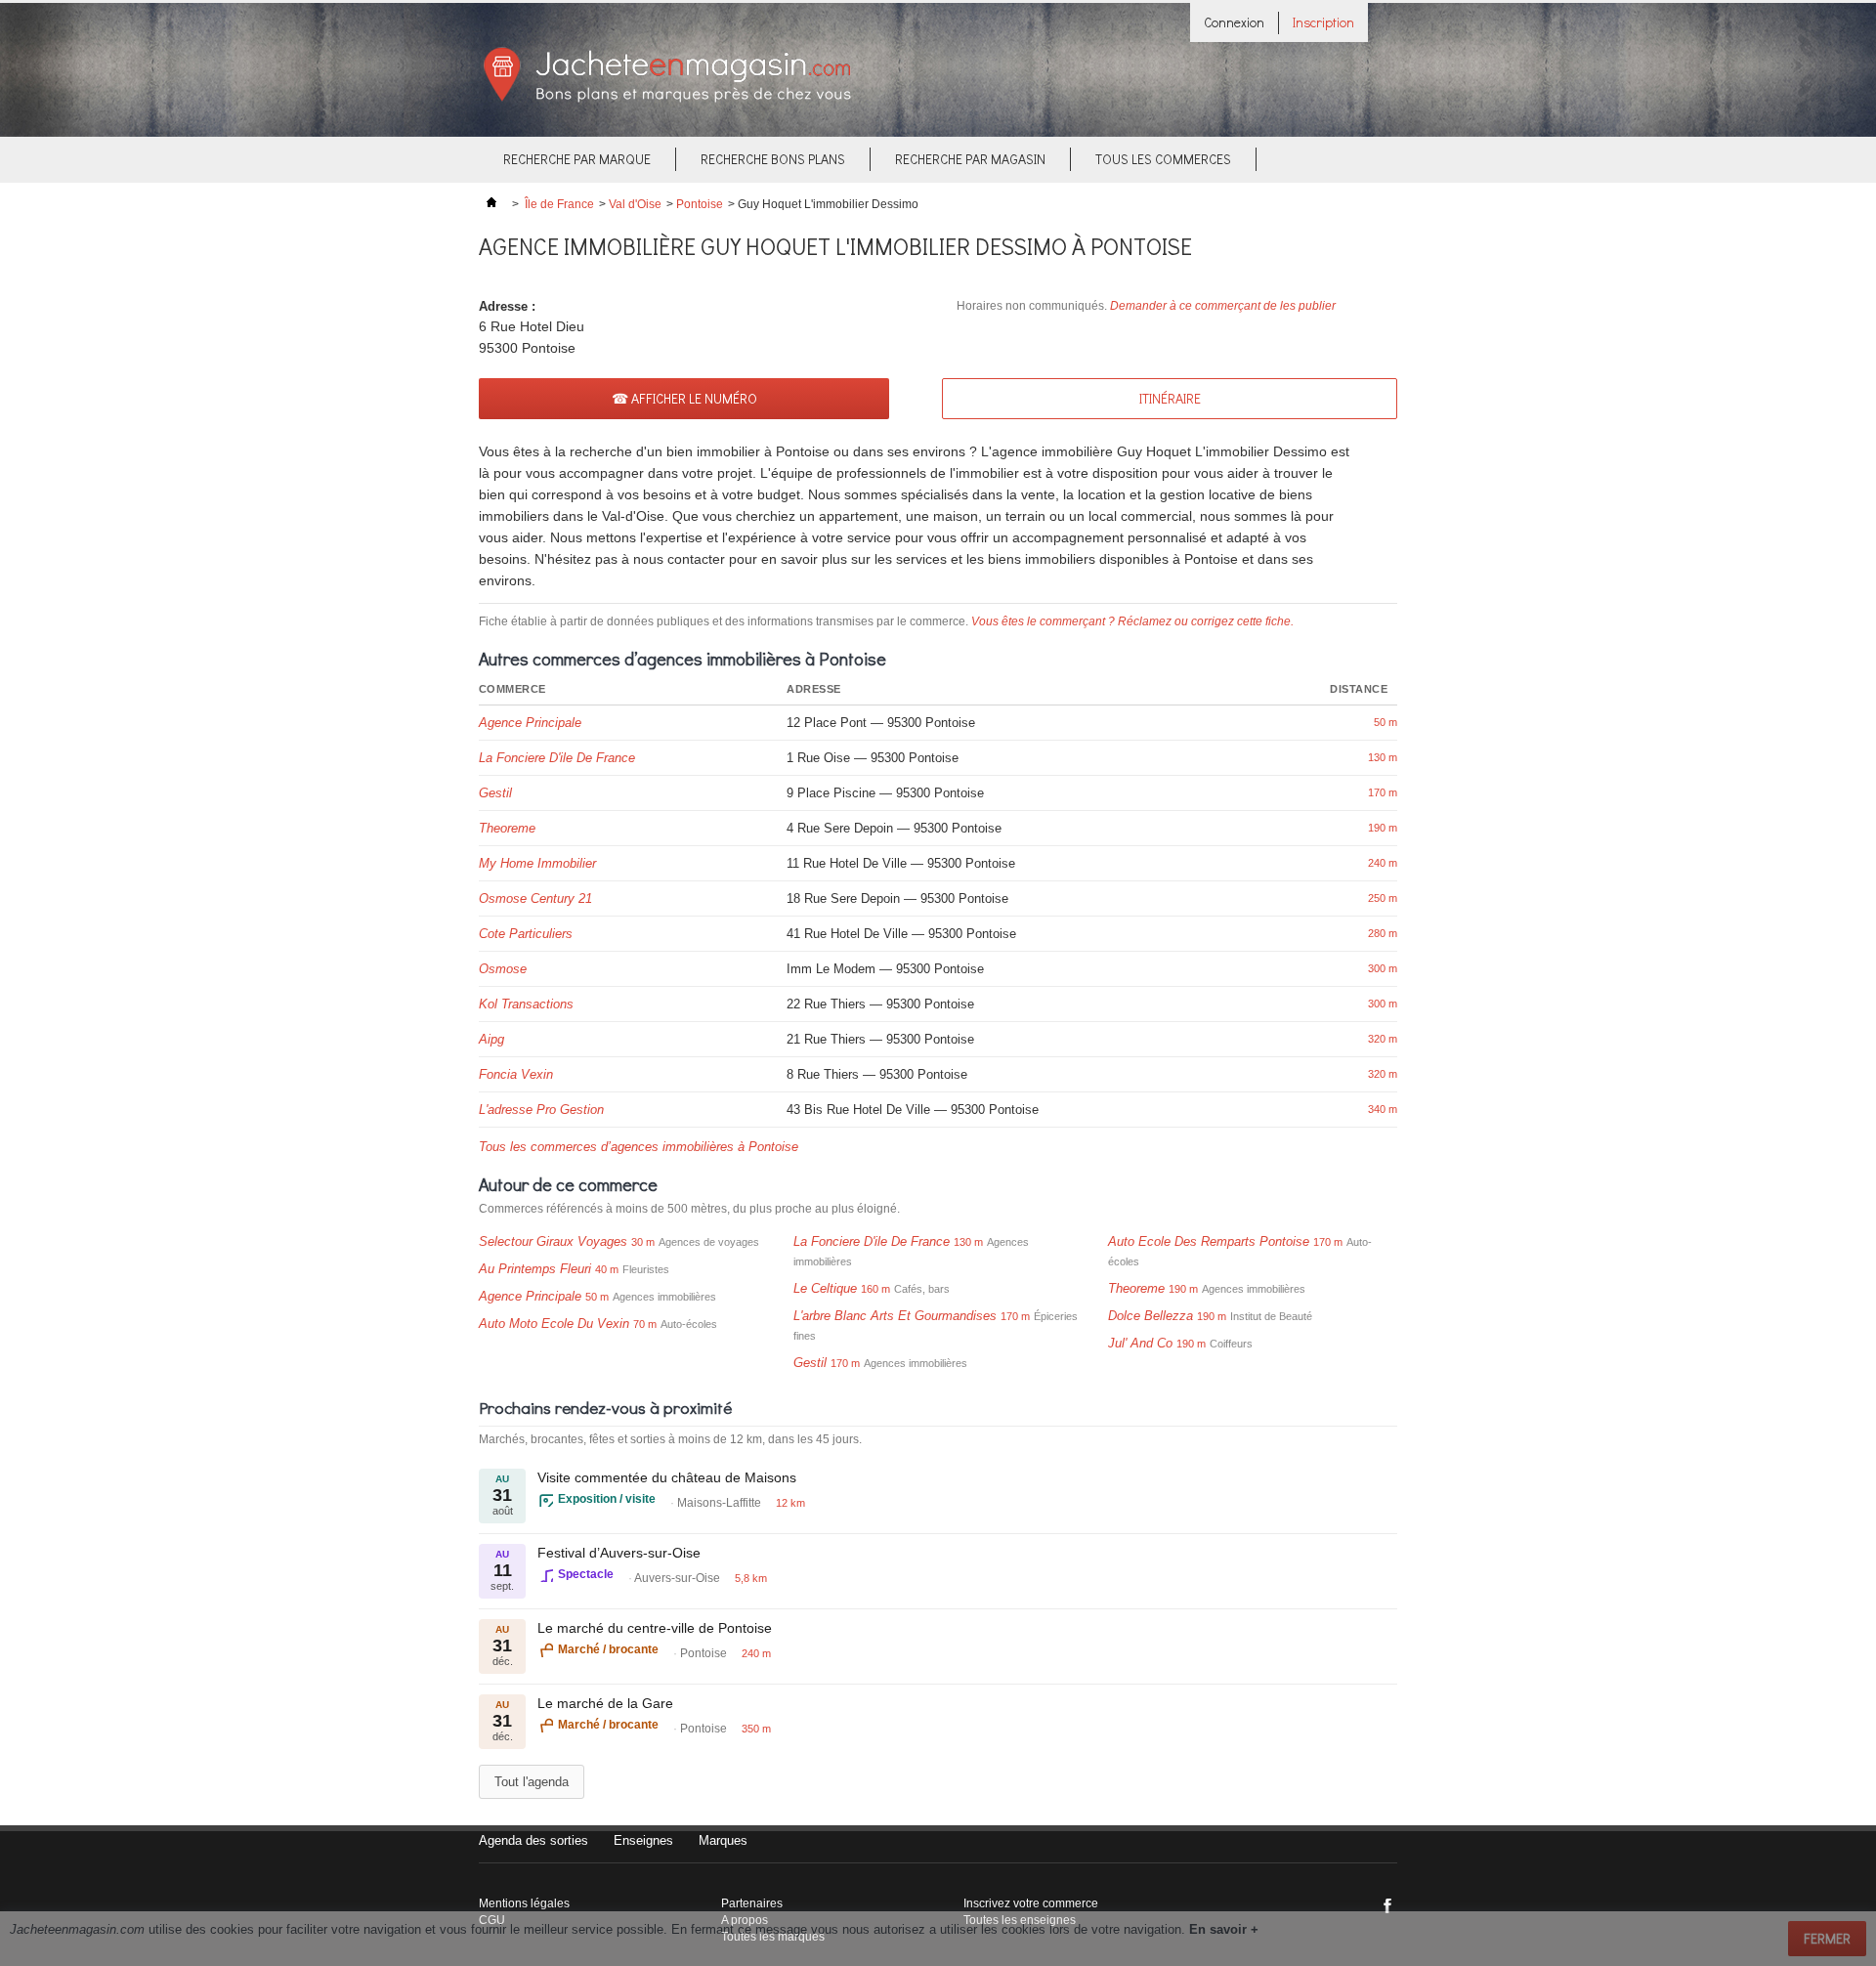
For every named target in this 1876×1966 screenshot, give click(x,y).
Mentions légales (524, 1903)
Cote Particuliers (526, 934)
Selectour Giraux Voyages (553, 1241)
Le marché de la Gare (605, 1703)
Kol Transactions (526, 1004)
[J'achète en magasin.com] (667, 99)
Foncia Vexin (516, 1074)
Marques (723, 1840)
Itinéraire (1170, 398)
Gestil (495, 793)
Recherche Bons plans (773, 159)
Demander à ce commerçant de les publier (1223, 306)
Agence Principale (530, 723)
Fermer (1827, 1938)
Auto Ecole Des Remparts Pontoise (1209, 1241)
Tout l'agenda (532, 1782)
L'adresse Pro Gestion (541, 1110)
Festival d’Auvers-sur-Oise (619, 1553)
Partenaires (752, 1903)
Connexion (1234, 22)
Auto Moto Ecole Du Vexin (554, 1324)
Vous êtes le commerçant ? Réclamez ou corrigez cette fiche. (1132, 621)
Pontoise (700, 204)
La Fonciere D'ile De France (557, 758)
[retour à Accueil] (491, 204)
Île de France (559, 204)
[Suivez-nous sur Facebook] (1387, 1905)
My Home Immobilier (537, 863)
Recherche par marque (577, 159)
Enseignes (643, 1840)
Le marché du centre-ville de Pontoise (655, 1628)
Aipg (491, 1039)
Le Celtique (825, 1288)
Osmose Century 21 (535, 898)
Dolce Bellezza (1151, 1316)
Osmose (503, 969)
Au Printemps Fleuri (535, 1269)
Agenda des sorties (533, 1840)
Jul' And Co (1140, 1343)
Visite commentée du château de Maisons (667, 1477)
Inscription (1323, 22)
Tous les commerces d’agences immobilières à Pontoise (639, 1147)
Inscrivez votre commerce (1031, 1903)
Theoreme (507, 828)
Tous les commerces (1163, 159)
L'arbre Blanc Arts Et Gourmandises (895, 1316)
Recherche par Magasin (970, 159)
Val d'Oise (635, 204)
